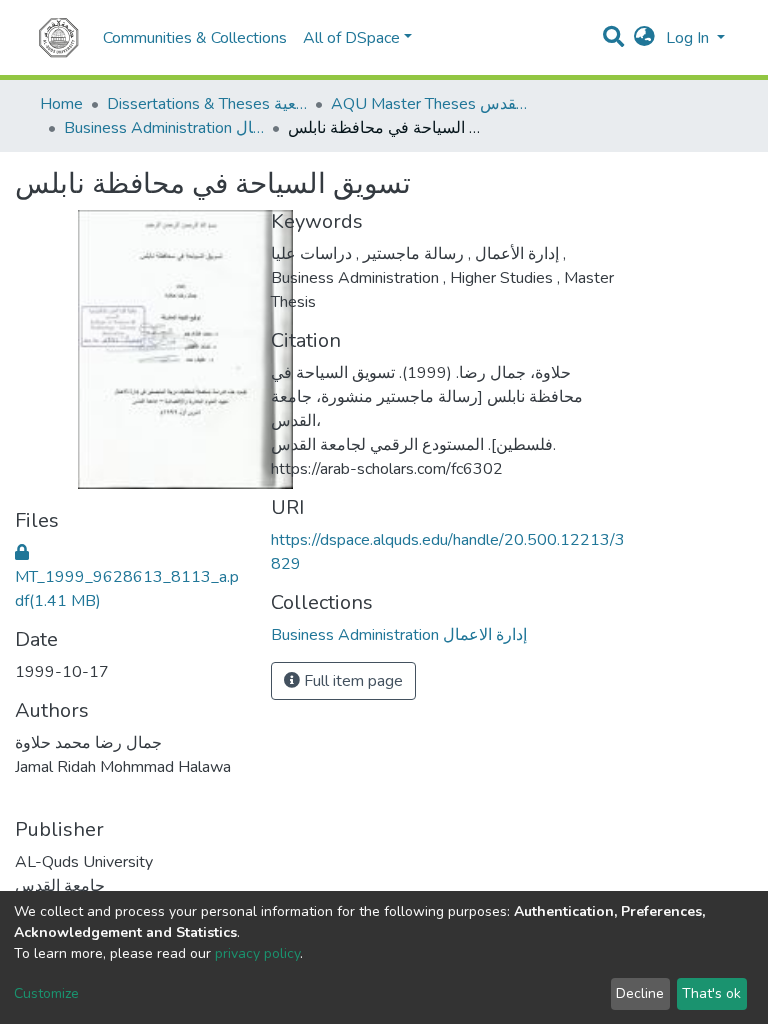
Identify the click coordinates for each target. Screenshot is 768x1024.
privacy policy (257, 953)
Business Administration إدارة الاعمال (164, 128)
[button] (644, 38)
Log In (689, 38)
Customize (46, 993)
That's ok (711, 993)
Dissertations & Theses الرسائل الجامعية (207, 104)
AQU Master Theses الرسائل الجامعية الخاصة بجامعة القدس (431, 104)
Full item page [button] (351, 681)
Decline (640, 993)
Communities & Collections (195, 38)
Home (61, 104)
